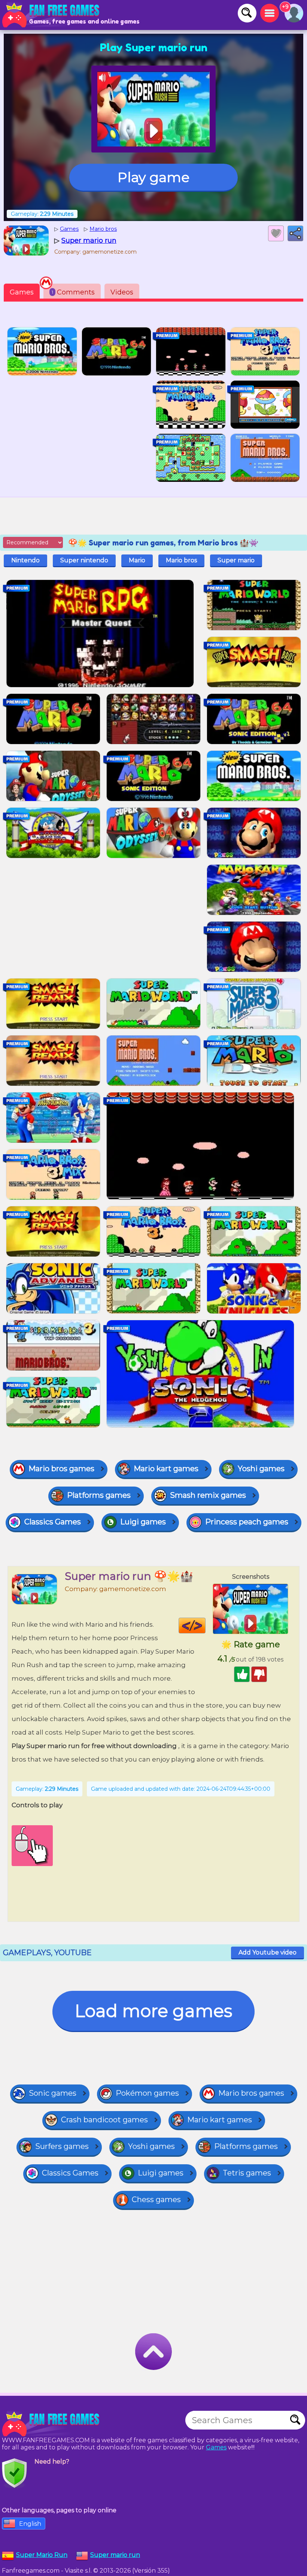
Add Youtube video (268, 1952)
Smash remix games (208, 1495)
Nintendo (25, 560)
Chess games (156, 2199)
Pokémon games (147, 2093)
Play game (153, 177)
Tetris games (247, 2173)
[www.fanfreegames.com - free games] (52, 2424)
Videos (122, 292)
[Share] (295, 233)
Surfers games (62, 2146)
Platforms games (99, 1495)
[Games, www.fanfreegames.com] (52, 15)
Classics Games (53, 1522)
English (30, 2524)
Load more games (153, 2011)
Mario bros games (61, 1469)
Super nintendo (84, 560)
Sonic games (53, 2093)
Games (22, 292)
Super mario (236, 560)
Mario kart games (166, 1469)
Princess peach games (247, 1522)
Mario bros (181, 560)
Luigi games (143, 1522)
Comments (73, 292)
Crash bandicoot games (104, 2120)
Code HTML (205, 1626)
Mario (137, 560)
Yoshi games (261, 1469)
